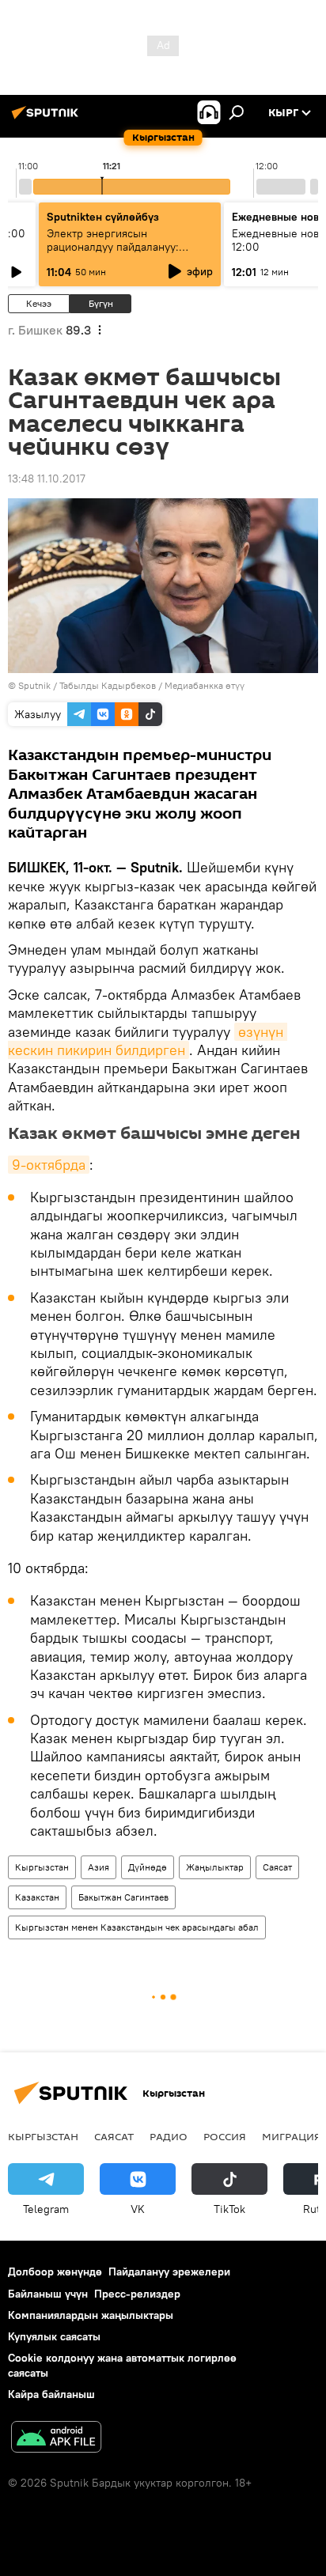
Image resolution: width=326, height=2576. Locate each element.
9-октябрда (49, 1165)
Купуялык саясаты (54, 2336)
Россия (225, 2136)
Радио (169, 2136)
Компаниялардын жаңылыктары (91, 2315)
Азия (99, 1867)
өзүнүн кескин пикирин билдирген (148, 1041)
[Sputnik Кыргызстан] (47, 119)
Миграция (292, 2136)
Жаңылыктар (215, 1867)
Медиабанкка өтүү (205, 685)
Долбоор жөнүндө (55, 2271)
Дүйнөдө (148, 1867)
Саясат (277, 1867)
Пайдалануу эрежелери (169, 2271)
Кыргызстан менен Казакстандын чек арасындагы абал (137, 1927)
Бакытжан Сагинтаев (123, 1897)
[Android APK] (56, 2439)
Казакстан (37, 1897)
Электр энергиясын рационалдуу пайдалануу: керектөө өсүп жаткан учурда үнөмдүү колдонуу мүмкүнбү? (124, 253)
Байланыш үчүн (48, 2294)
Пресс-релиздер (137, 2294)
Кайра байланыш (51, 2394)
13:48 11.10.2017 (47, 479)
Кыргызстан (42, 1867)
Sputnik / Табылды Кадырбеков (87, 685)
